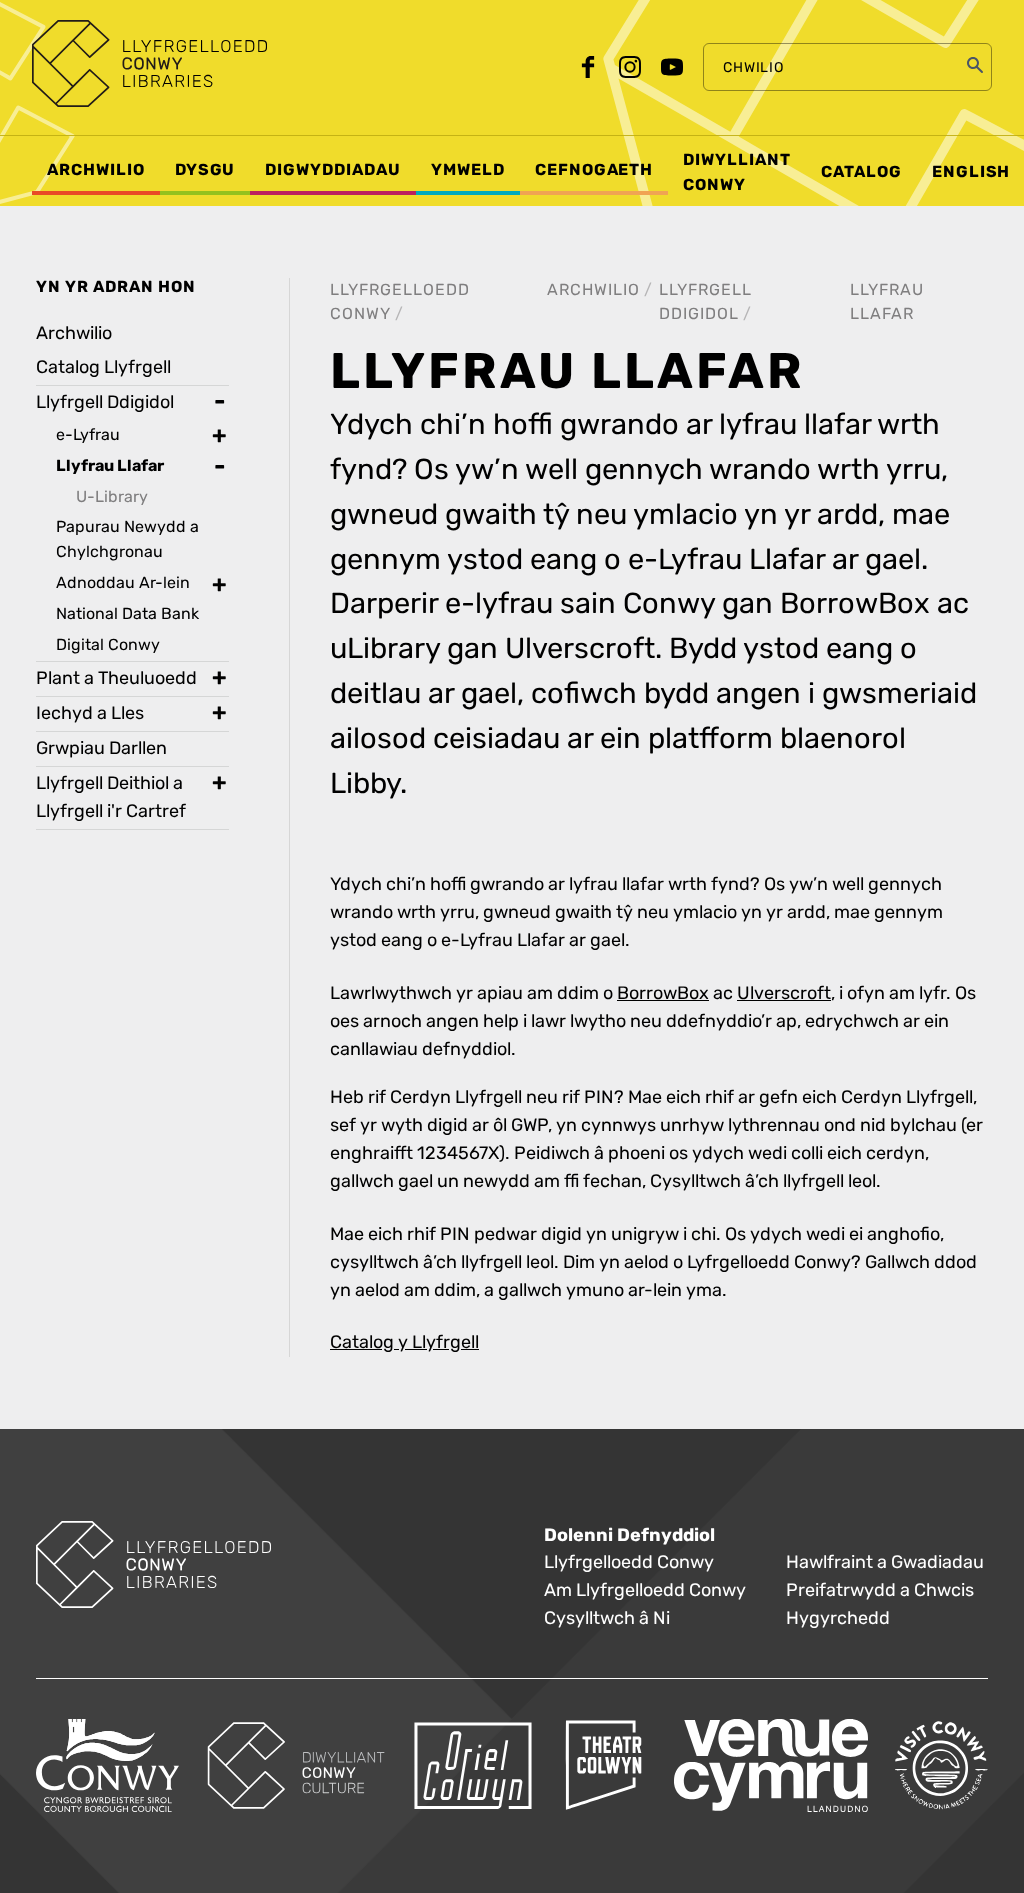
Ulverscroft (784, 993)
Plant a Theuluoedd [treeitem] (116, 678)
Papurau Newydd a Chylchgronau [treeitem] (127, 539)
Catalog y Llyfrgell (404, 1342)
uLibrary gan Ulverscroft (492, 649)
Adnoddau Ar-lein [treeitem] (123, 582)
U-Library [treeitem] (112, 496)
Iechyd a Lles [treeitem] (90, 713)
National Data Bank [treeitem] (127, 613)
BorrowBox (855, 604)
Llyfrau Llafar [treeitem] (110, 466)
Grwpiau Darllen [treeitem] (101, 748)
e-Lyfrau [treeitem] (88, 434)
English (971, 172)
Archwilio (593, 289)
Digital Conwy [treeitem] (108, 644)
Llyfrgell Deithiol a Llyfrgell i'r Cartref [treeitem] (111, 797)
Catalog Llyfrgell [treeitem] (103, 367)
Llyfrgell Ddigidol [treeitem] (105, 402)
